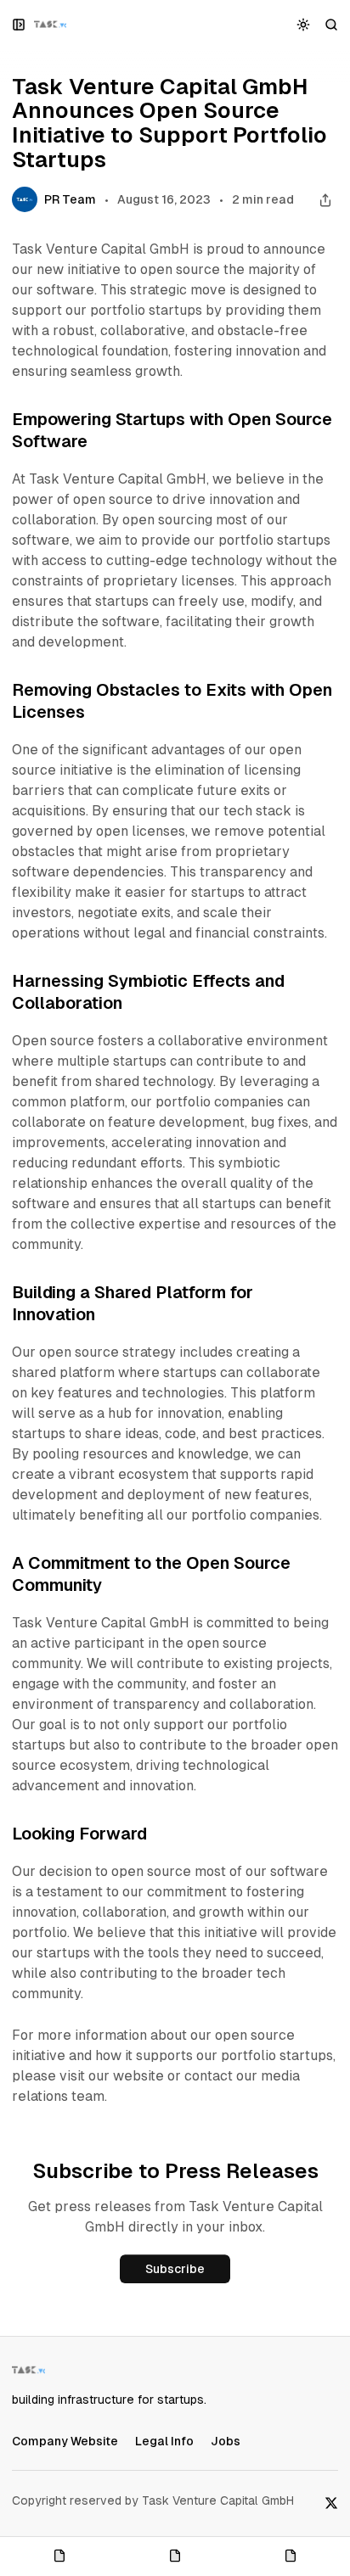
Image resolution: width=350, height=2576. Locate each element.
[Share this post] (325, 200)
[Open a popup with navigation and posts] (19, 24)
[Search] (332, 24)
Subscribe (175, 2269)
